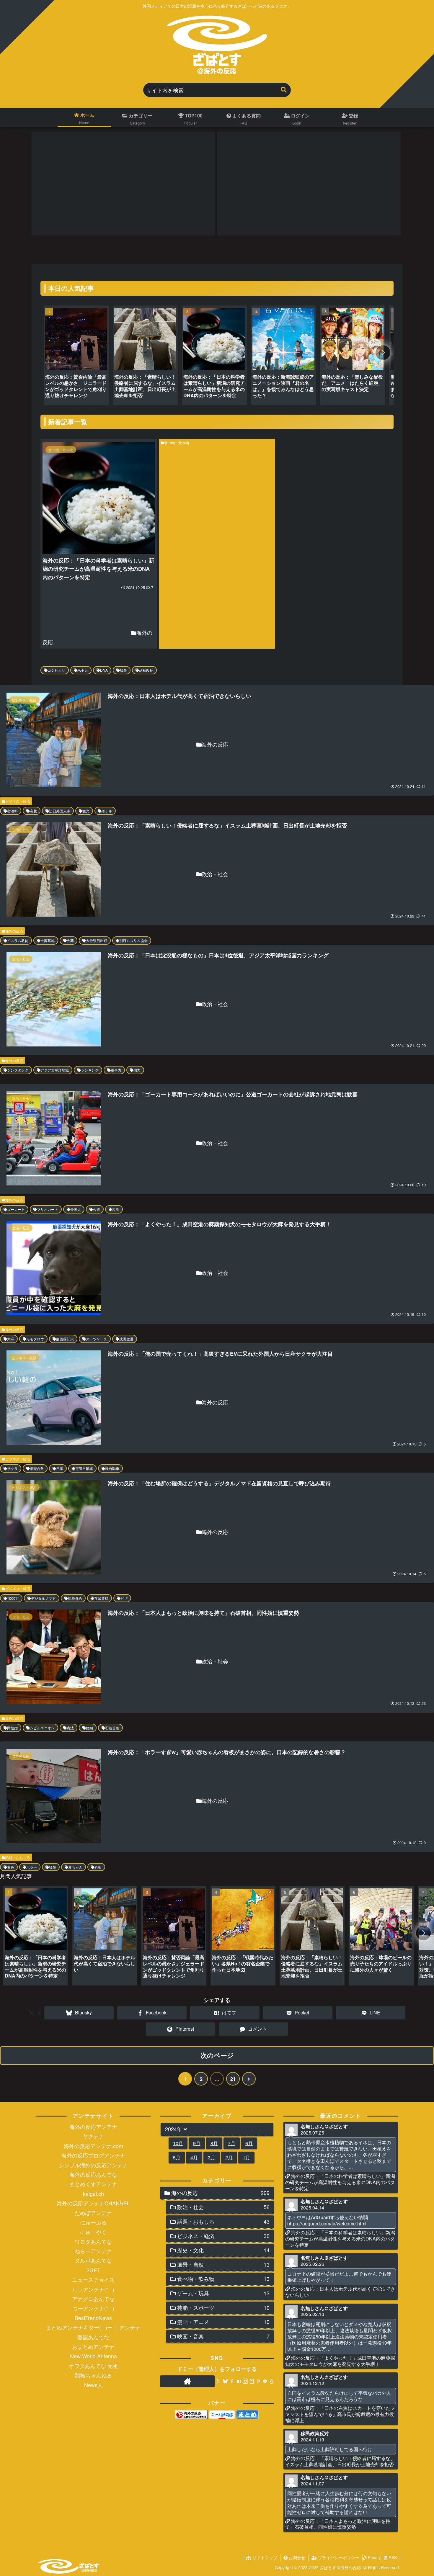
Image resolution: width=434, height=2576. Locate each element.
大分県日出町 (97, 940)
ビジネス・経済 (18, 801)
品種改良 (146, 670)
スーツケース (97, 1339)
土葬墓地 (48, 940)
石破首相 (112, 1728)
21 (233, 2079)
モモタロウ (35, 1339)
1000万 (13, 1598)
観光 (86, 811)
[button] (284, 90)
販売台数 (37, 1468)
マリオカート (48, 1209)
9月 (197, 2143)
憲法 (70, 1728)
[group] (76, 357)
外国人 (76, 1209)
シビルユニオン (42, 1728)
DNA (104, 670)
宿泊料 (12, 811)
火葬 (70, 940)
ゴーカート (16, 1209)
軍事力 (116, 1070)
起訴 (116, 1209)
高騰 (33, 811)
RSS (392, 2557)
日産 (60, 1468)
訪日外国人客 (60, 811)
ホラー (32, 1867)
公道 (97, 1209)
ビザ (124, 1598)
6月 (249, 2143)
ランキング (90, 1070)
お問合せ (296, 2557)
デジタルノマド (43, 1598)
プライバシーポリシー (338, 2557)
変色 (11, 1867)
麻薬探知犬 (65, 1339)
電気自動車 (84, 1468)
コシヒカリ (56, 670)
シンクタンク (18, 1070)
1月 (246, 2157)
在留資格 (101, 1598)
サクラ (12, 1468)
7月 (232, 2143)
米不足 (83, 670)
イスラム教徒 (18, 940)
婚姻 (89, 1728)
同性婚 (12, 1728)
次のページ (217, 2055)
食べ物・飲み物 (177, 443)
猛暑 (123, 670)
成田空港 (126, 1339)
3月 (212, 2157)
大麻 (11, 1339)
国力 (137, 1070)
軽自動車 (112, 1468)
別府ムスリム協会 (133, 940)
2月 (229, 2157)
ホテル (107, 811)
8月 (214, 2143)
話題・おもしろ (18, 1857)
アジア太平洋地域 (55, 1070)
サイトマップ (264, 2557)
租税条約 (75, 1598)
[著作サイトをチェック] (187, 2381)
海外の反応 (14, 931)
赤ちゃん (75, 1867)
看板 (98, 1867)
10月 (178, 2143)
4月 (194, 2157)
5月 (177, 2157)
